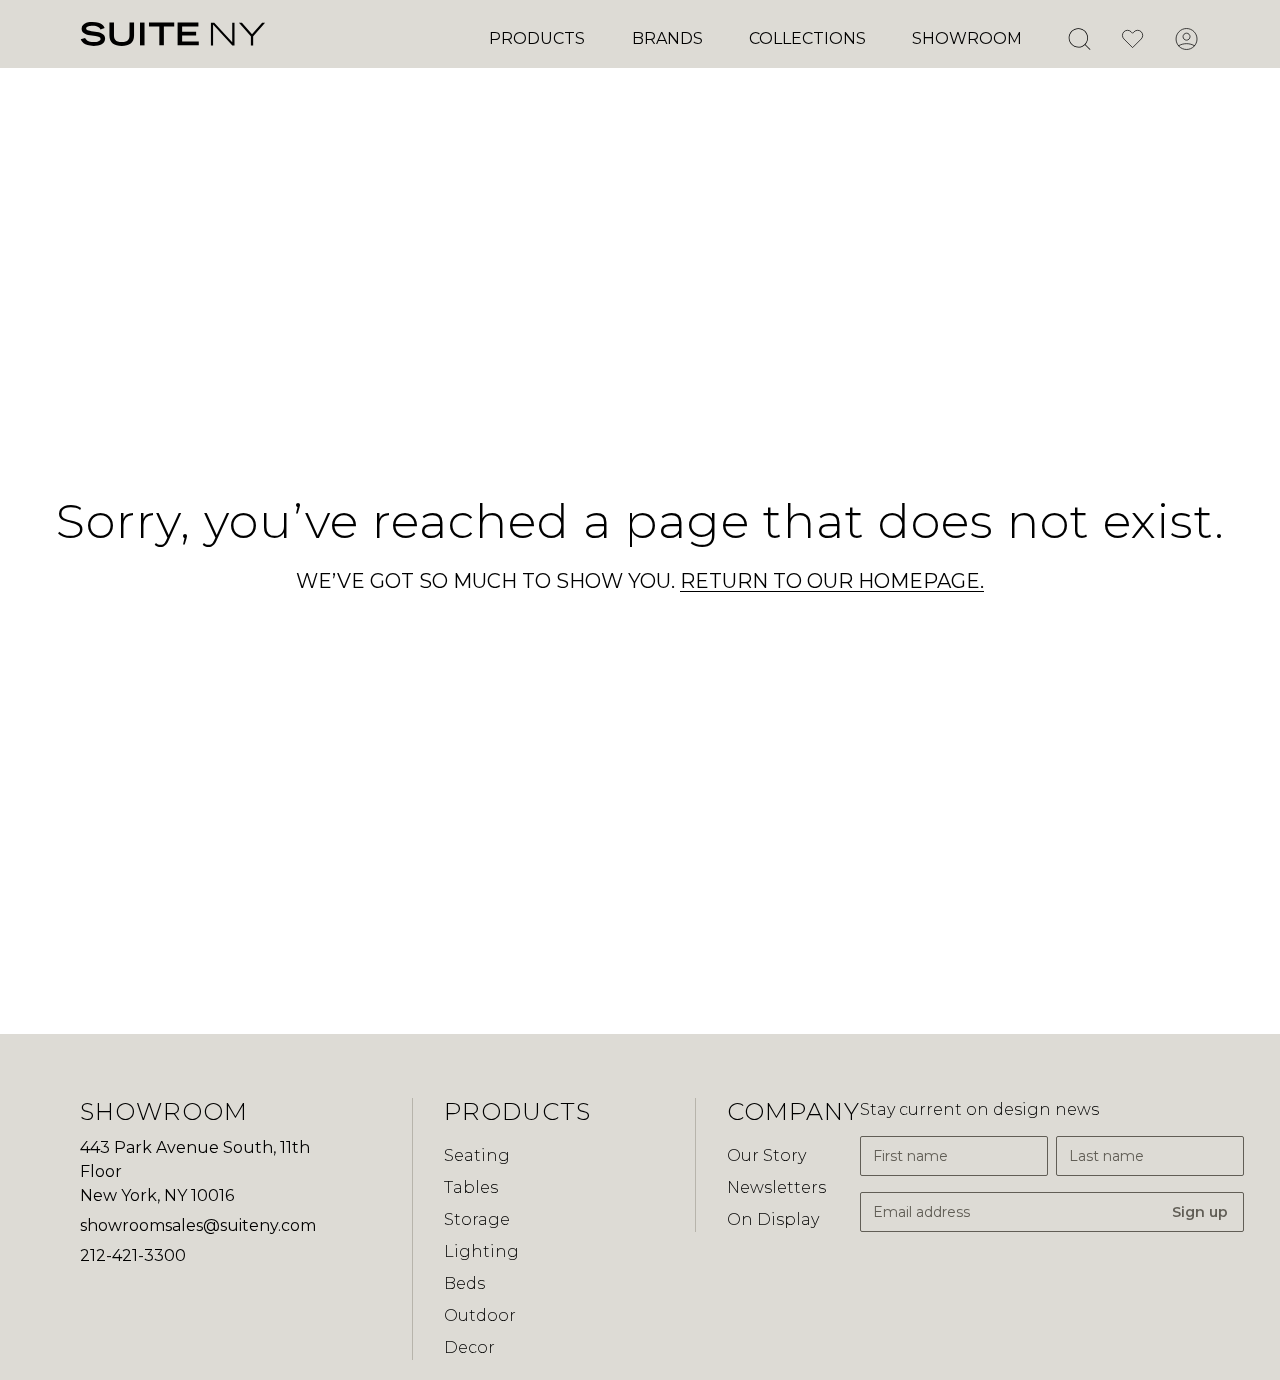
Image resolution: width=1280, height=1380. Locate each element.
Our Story (766, 1155)
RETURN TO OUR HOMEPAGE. (832, 581)
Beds (464, 1283)
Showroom (967, 38)
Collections (807, 38)
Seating (477, 1155)
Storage (477, 1219)
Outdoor (480, 1315)
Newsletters (776, 1187)
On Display (773, 1219)
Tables (471, 1187)
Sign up (1200, 1212)
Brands (667, 38)
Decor (469, 1347)
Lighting (481, 1251)
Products (537, 38)
